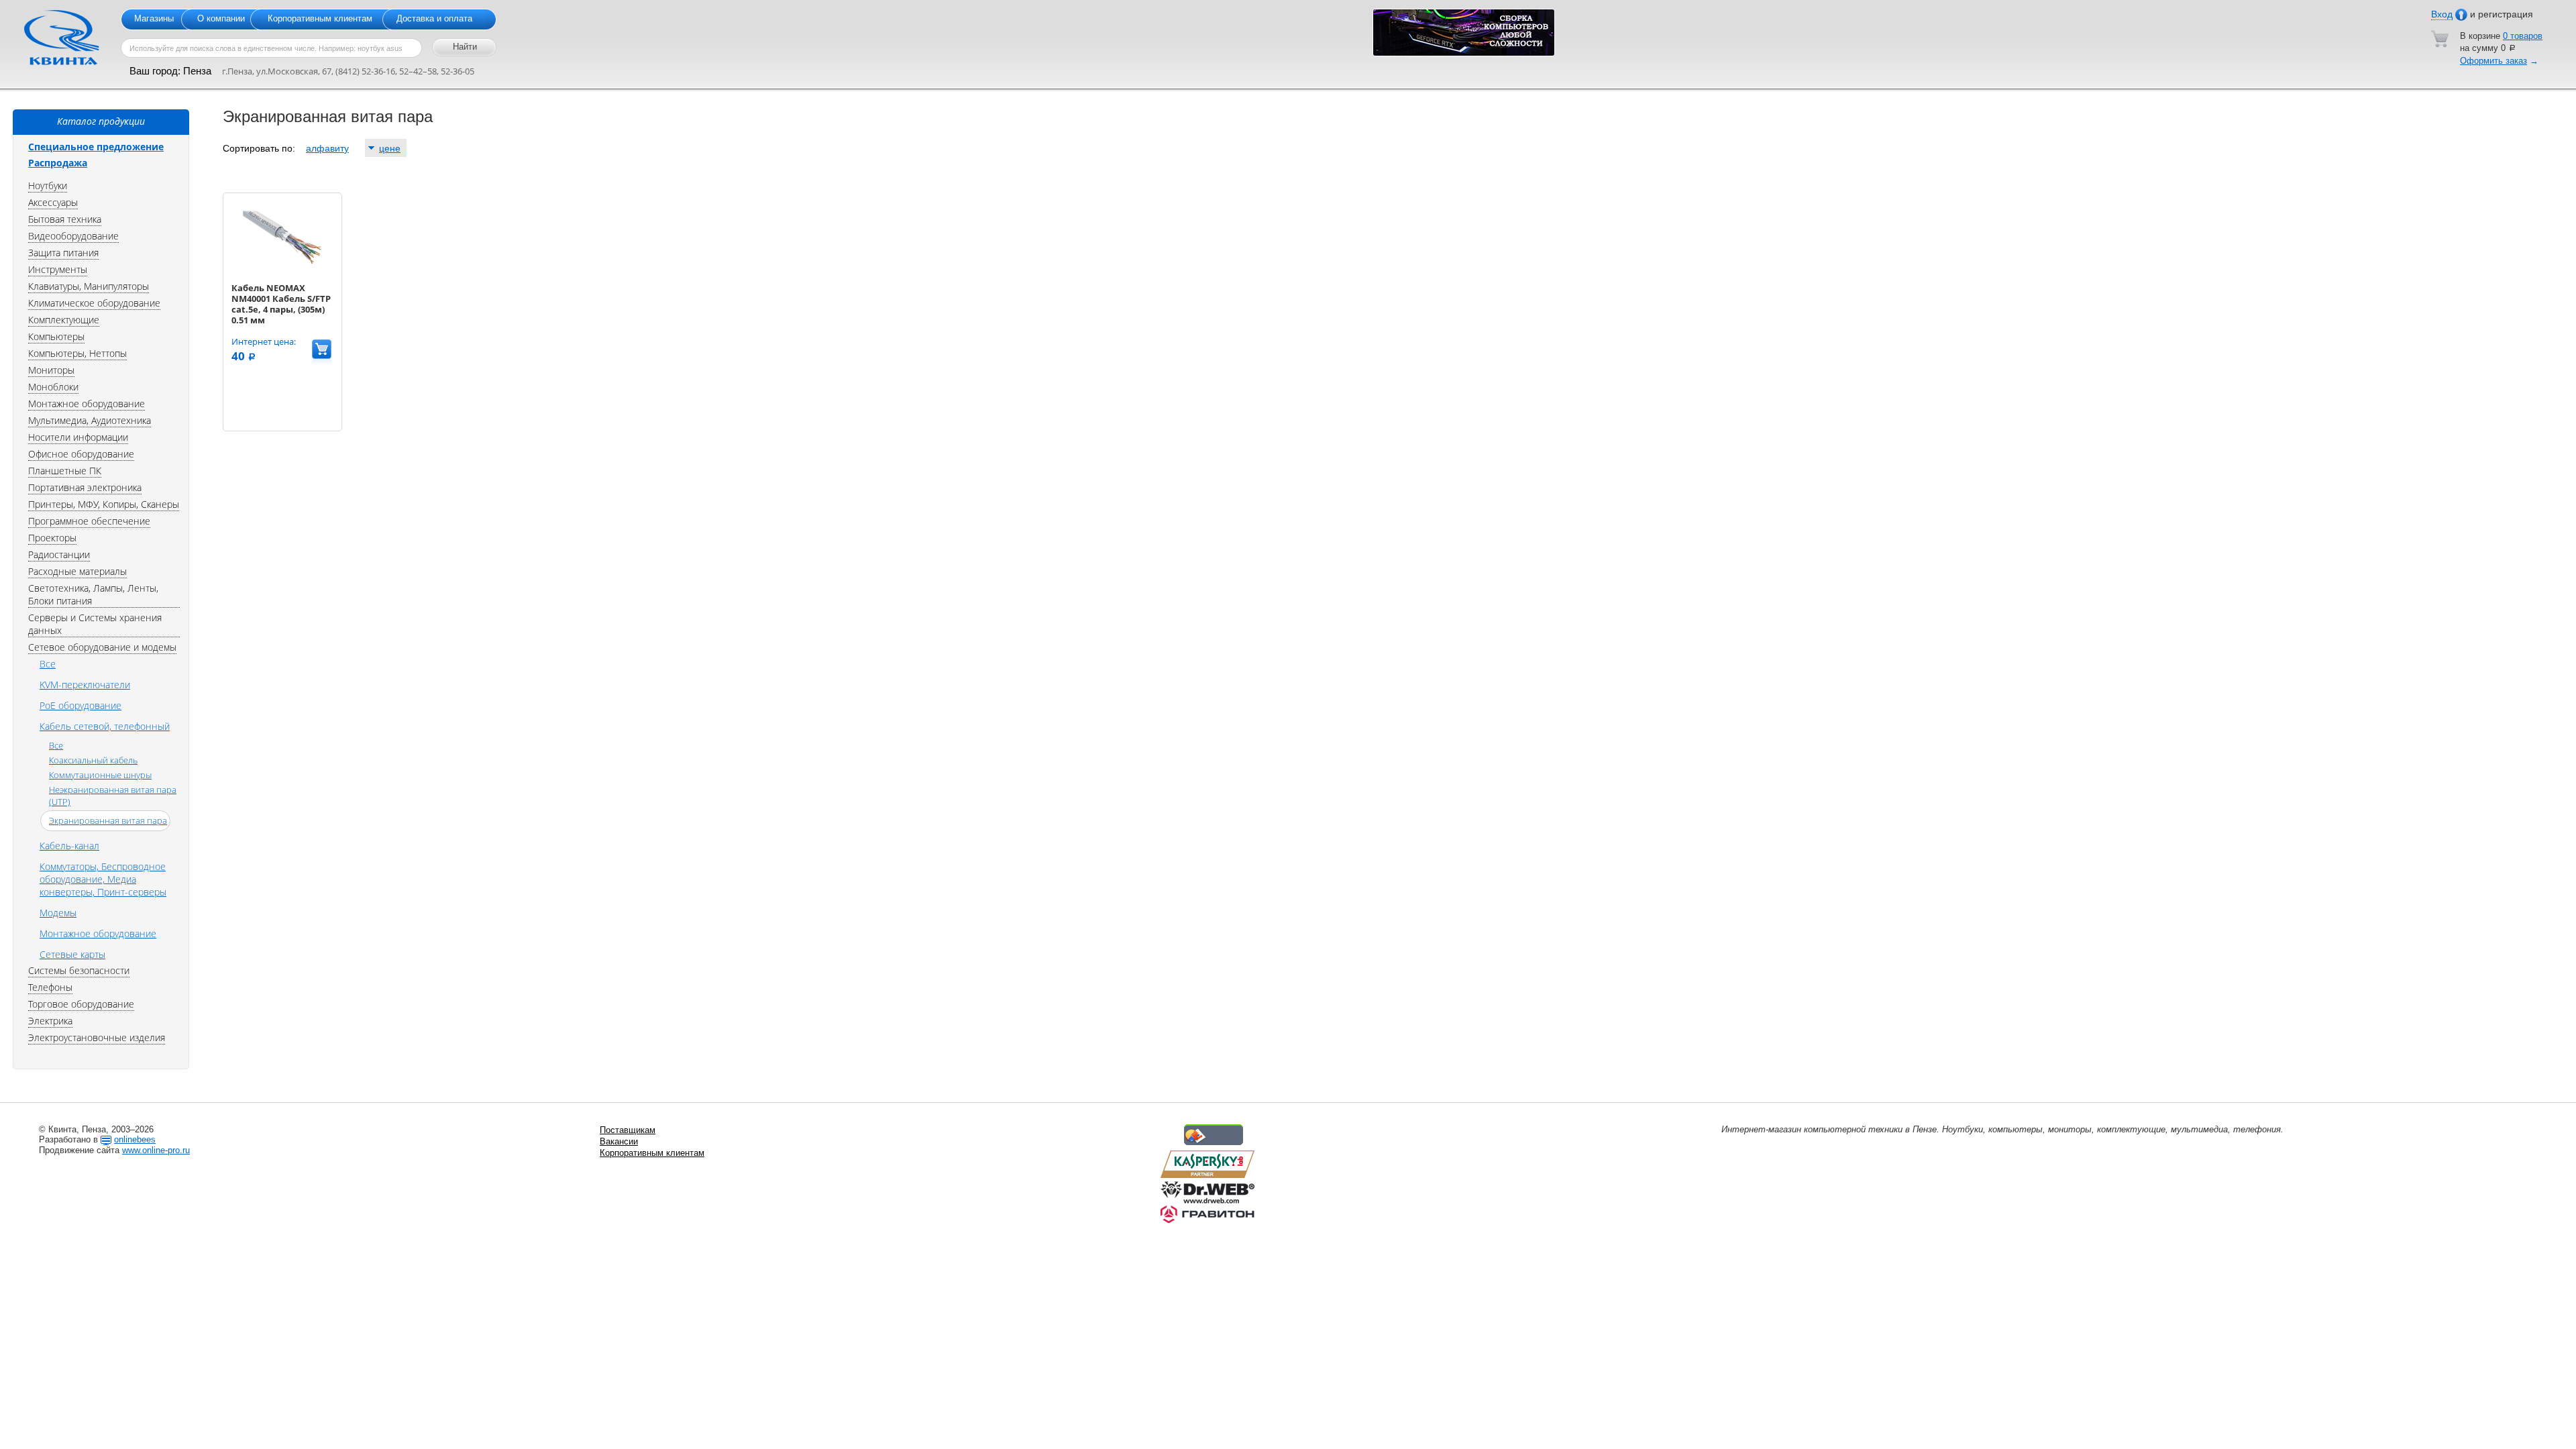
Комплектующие (64, 320)
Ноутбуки (48, 185)
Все (48, 664)
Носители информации (78, 437)
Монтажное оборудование (87, 404)
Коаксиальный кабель (93, 760)
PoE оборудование (80, 705)
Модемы (58, 913)
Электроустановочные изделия (97, 1037)
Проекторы (52, 538)
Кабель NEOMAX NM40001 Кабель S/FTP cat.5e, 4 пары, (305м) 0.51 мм (281, 304)
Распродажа (58, 163)
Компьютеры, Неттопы (77, 353)
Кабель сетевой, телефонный (105, 726)
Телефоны (50, 987)
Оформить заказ (2493, 61)
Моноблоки (53, 387)
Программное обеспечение (89, 521)
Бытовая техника (65, 219)
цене (390, 148)
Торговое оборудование (81, 1004)
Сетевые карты (72, 954)
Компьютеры (56, 336)
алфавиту (327, 148)
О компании (221, 18)
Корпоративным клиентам (320, 18)
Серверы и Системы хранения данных (95, 624)
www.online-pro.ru (156, 1150)
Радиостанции (59, 554)
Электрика (50, 1021)
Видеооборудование (73, 236)
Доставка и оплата (434, 18)
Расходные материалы (77, 571)
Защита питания (63, 253)
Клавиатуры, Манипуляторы (89, 286)
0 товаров (2523, 36)
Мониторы (51, 370)
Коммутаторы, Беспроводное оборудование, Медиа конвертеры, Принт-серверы (103, 879)
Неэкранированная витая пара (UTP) (113, 796)
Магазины (154, 18)
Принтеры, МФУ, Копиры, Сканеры (104, 504)
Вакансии (619, 1141)
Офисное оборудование (81, 454)
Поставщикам (628, 1130)
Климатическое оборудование (94, 303)
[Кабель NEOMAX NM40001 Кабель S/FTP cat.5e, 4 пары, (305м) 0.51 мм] (282, 273)
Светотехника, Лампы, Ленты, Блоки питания (93, 594)
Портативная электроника (85, 487)
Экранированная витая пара (108, 820)
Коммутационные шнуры (100, 775)
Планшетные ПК (65, 471)
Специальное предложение (96, 147)
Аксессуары (53, 202)
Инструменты (58, 269)
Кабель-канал (69, 846)
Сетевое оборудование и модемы (102, 647)
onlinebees (135, 1139)
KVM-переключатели (85, 685)
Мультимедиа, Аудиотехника (90, 420)
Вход (2442, 14)
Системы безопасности (79, 970)
